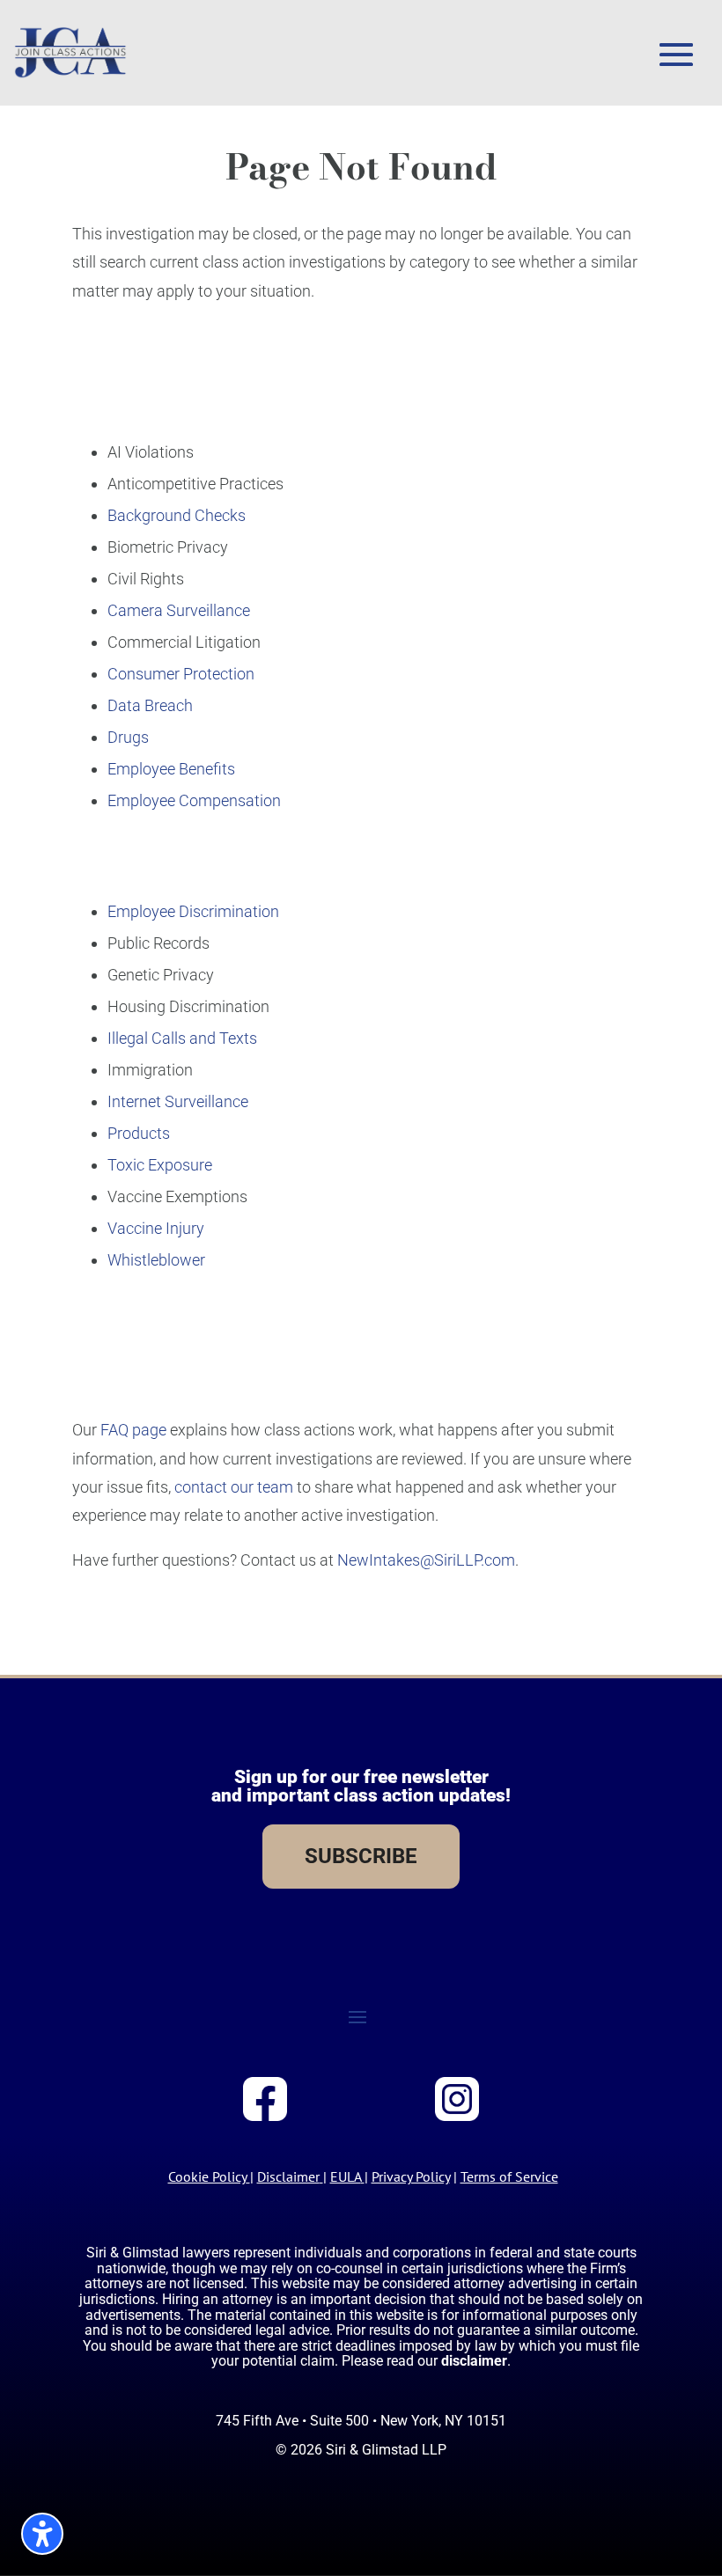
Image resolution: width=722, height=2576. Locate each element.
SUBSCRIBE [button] (361, 1856)
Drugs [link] (128, 737)
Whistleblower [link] (156, 1260)
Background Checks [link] (177, 515)
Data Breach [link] (150, 705)
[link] (70, 53)
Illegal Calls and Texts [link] (182, 1038)
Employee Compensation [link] (194, 800)
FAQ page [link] (133, 1430)
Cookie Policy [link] (207, 2176)
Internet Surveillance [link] (178, 1101)
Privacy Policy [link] (411, 2176)
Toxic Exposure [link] (160, 1165)
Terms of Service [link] (509, 2176)
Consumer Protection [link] (181, 674)
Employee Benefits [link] (171, 769)
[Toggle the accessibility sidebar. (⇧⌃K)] (42, 2534)
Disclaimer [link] (288, 2176)
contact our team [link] (234, 1487)
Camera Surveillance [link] (179, 610)
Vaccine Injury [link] (156, 1228)
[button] (676, 55)
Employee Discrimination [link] (193, 911)
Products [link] (139, 1133)
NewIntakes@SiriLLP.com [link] (426, 1560)
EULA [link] (346, 2176)
